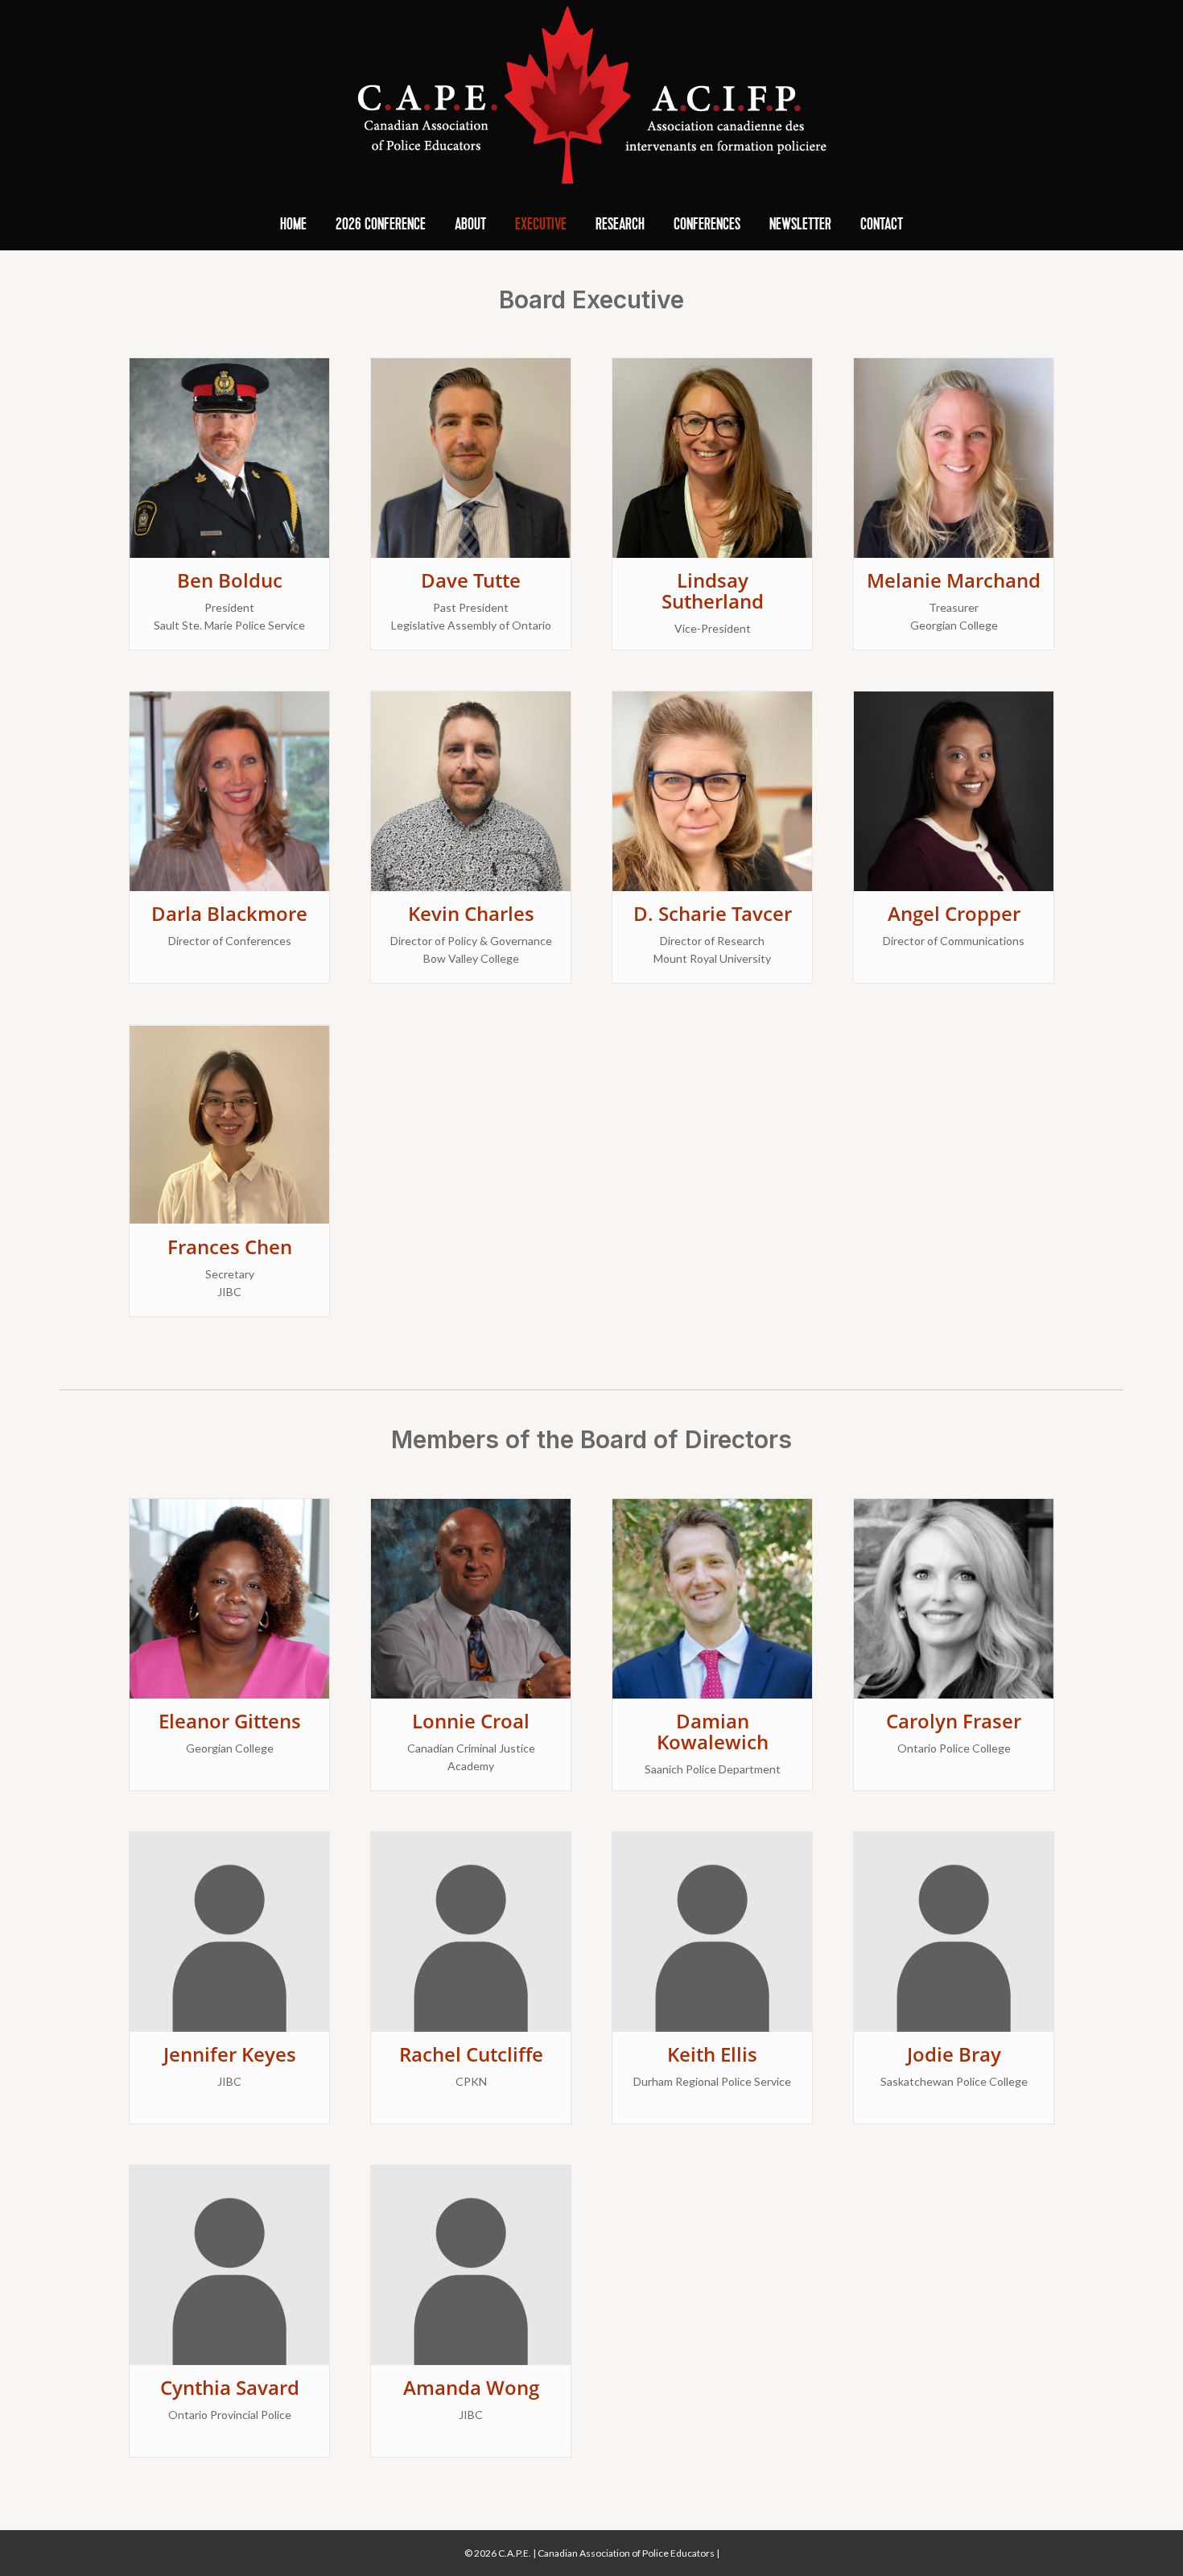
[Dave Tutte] (471, 457)
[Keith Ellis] (712, 1930)
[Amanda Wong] (471, 2263)
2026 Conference (381, 225)
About (470, 225)
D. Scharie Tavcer (713, 913)
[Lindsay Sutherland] (712, 457)
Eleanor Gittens (230, 1721)
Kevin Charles (471, 913)
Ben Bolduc (230, 580)
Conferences (707, 225)
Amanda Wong (471, 2387)
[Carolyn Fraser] (954, 1597)
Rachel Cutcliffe (471, 2054)
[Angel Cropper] (954, 790)
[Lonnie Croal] (471, 1597)
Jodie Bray (954, 2054)
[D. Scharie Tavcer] (712, 790)
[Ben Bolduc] (229, 457)
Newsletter (800, 225)
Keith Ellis (712, 2054)
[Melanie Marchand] (954, 457)
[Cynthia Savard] (229, 2263)
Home (293, 225)
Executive (541, 225)
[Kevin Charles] (471, 790)
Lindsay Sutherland (713, 590)
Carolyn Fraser (954, 1721)
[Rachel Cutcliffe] (471, 1930)
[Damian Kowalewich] (712, 1597)
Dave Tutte (471, 580)
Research (620, 225)
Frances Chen (230, 1247)
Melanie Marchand (954, 580)
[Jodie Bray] (954, 1930)
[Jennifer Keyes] (229, 1930)
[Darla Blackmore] (229, 790)
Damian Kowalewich (713, 1731)
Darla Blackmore (229, 913)
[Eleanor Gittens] (229, 1597)
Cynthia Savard (230, 2387)
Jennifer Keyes (230, 2054)
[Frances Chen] (229, 1123)
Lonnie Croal (471, 1721)
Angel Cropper (954, 913)
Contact (882, 225)
